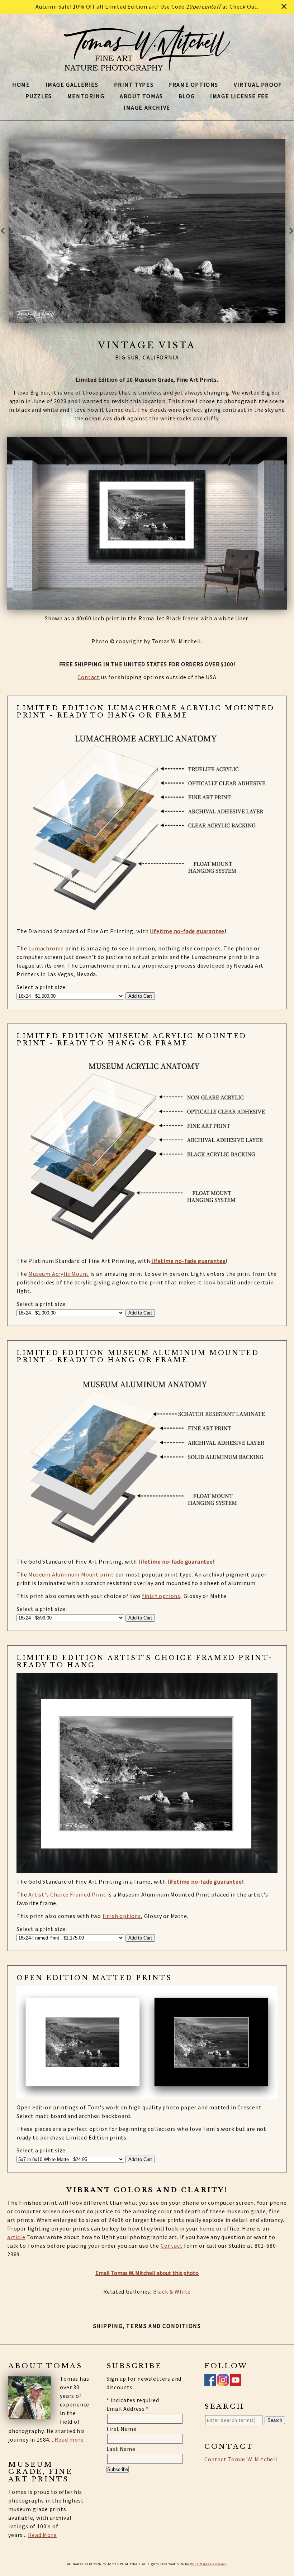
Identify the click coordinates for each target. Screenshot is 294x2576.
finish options (161, 1596)
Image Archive (147, 108)
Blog (187, 96)
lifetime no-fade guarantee (187, 931)
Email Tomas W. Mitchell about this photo (147, 2273)
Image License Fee (239, 96)
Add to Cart (140, 996)
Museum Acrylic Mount (59, 1274)
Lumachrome (46, 948)
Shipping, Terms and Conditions (147, 2326)
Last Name (121, 2449)
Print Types (134, 85)
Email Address (128, 2409)
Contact (89, 677)
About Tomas (141, 96)
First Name (122, 2429)
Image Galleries (72, 85)
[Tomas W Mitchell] (147, 67)
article (16, 2237)
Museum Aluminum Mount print (71, 1574)
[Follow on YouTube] (236, 2381)
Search (275, 2420)
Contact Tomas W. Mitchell (241, 2459)
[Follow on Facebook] (210, 2381)
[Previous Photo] (4, 237)
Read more (69, 2439)
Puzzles (39, 96)
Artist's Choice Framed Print (67, 1894)
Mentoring (86, 96)
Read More (42, 2535)
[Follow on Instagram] (223, 2381)
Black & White (172, 2291)
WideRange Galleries (208, 2564)
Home (21, 85)
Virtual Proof (258, 85)
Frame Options (194, 85)
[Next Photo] (290, 237)
